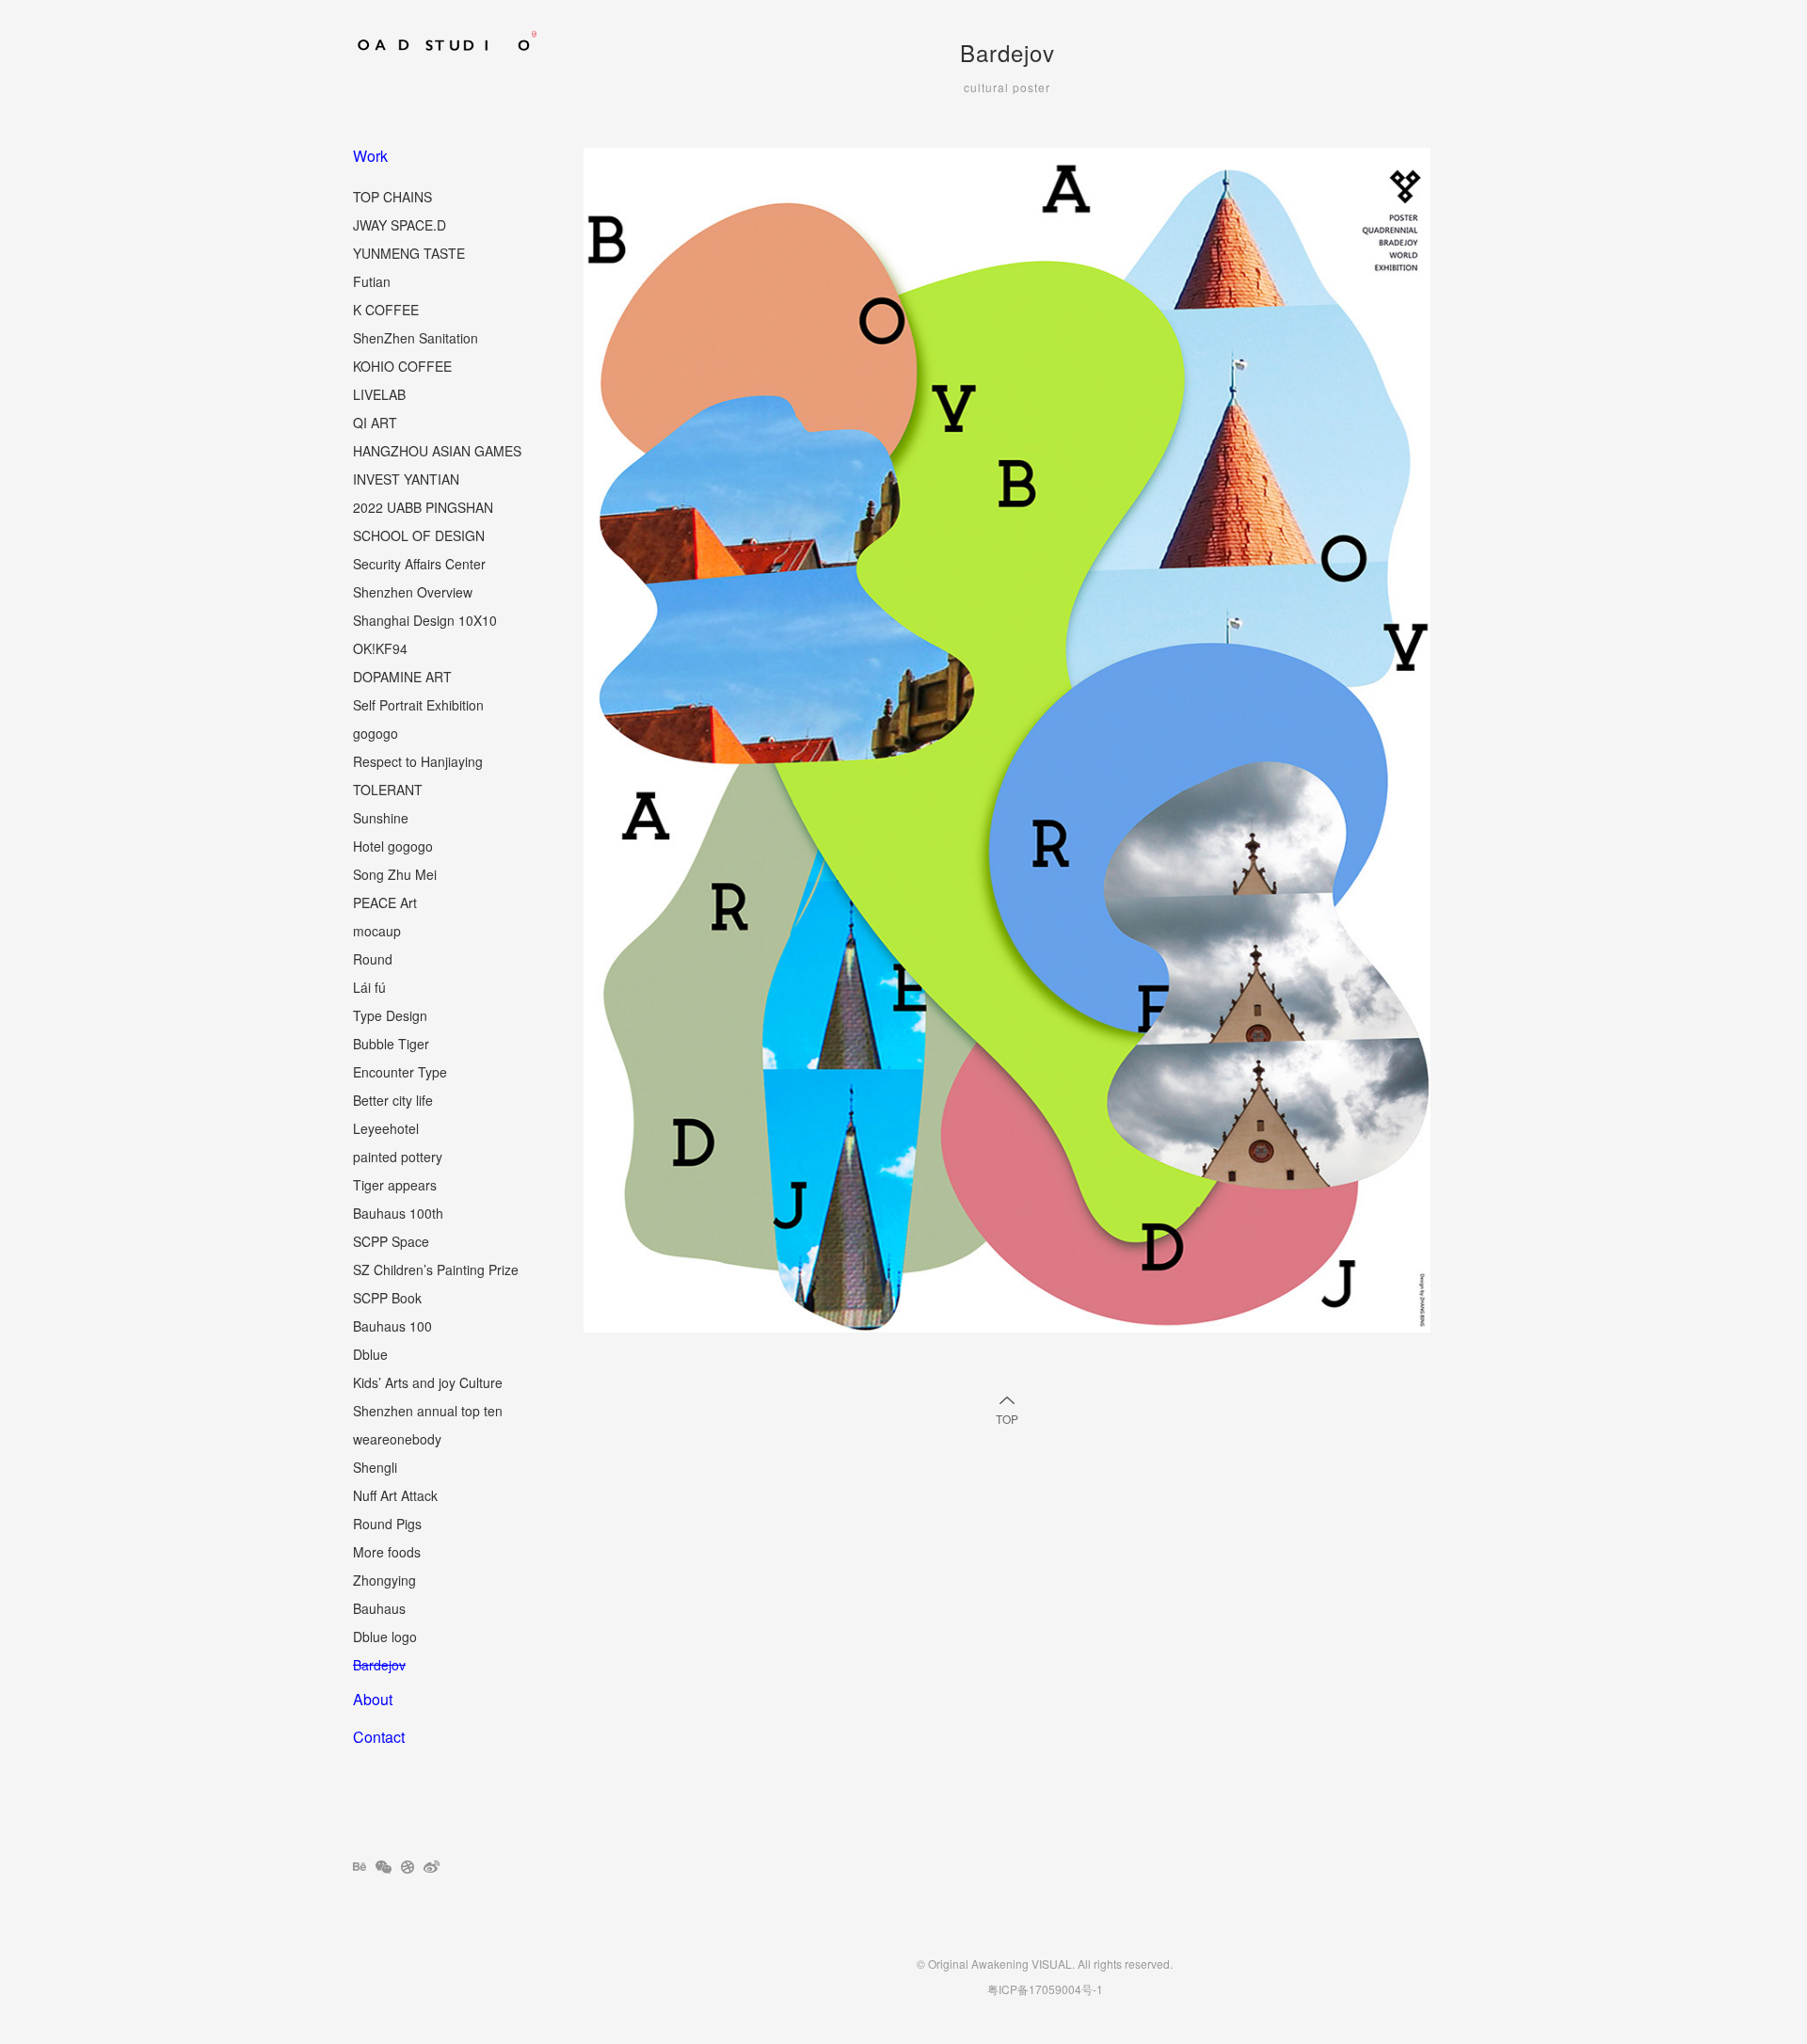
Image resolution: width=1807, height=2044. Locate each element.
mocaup (377, 931)
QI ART (375, 423)
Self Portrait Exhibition (418, 705)
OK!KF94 (380, 648)
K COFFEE (386, 310)
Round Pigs (387, 1524)
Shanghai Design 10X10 (425, 620)
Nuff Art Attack (395, 1495)
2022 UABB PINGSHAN (423, 507)
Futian (372, 281)
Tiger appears (395, 1185)
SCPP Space (391, 1241)
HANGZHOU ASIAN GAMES (437, 451)
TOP (1007, 1419)
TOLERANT (388, 790)
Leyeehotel (386, 1128)
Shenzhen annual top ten (428, 1411)
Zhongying (384, 1580)
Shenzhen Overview (413, 592)
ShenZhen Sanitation (416, 338)
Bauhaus (379, 1608)
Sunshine (381, 818)
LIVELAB (379, 394)
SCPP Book (387, 1298)
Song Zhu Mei (395, 874)
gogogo (376, 733)
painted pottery (398, 1157)
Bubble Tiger (391, 1044)
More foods (387, 1552)
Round (373, 959)
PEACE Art (385, 902)
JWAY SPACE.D (400, 225)
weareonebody (397, 1439)
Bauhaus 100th (398, 1213)
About (373, 1699)
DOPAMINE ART (402, 677)
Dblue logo (385, 1637)
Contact (379, 1737)
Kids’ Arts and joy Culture (428, 1382)
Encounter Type (400, 1072)
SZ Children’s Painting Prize (436, 1270)
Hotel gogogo (393, 846)
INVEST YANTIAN (406, 479)
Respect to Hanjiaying (418, 761)
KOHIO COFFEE (402, 366)
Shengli (375, 1467)
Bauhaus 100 (392, 1326)
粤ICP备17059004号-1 (1045, 1989)
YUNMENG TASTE (409, 253)
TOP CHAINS (392, 197)
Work (370, 156)
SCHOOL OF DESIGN (419, 535)
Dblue (370, 1354)
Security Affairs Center (419, 564)
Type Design (390, 1015)
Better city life (393, 1100)
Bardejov (379, 1665)
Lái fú (369, 987)
